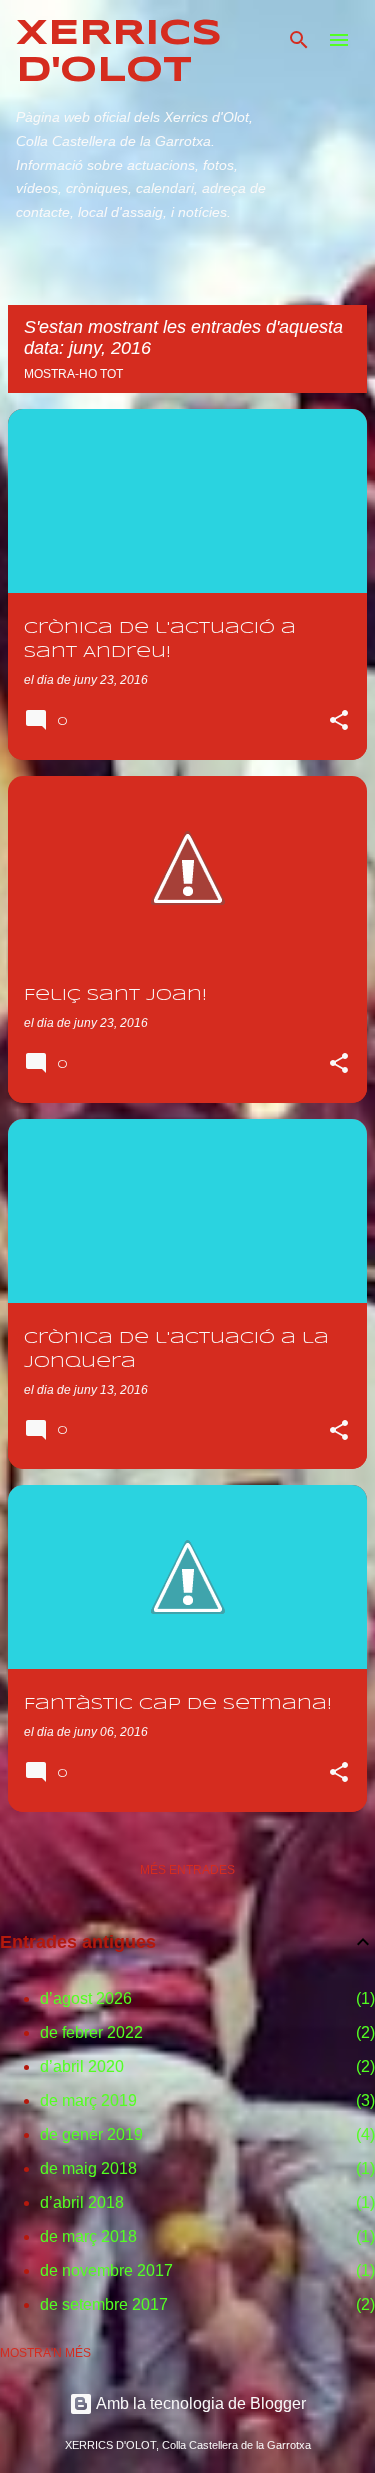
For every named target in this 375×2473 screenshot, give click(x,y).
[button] (339, 722)
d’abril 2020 (82, 2066)
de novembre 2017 (106, 2270)
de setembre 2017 (104, 2304)
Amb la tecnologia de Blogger (199, 2403)
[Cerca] (299, 40)
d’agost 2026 (86, 1998)
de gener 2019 (91, 2134)
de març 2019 (88, 2100)
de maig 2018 (88, 2168)
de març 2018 (88, 2236)
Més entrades (187, 1870)
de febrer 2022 (91, 2032)
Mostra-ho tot (73, 374)
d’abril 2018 (82, 2202)
